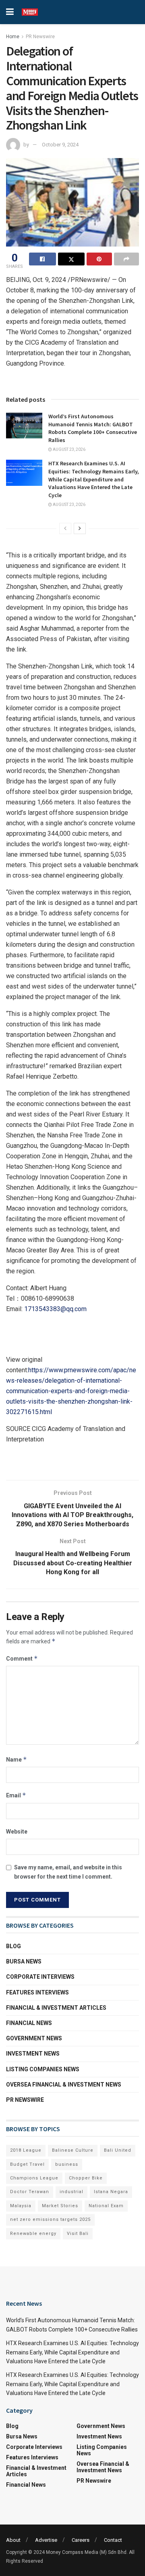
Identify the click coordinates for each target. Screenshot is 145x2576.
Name (17, 1759)
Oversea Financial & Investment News (64, 2085)
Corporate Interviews (40, 1977)
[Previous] (65, 528)
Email (16, 1795)
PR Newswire (40, 37)
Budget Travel (27, 2164)
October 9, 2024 (60, 145)
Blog (13, 1946)
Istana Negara (111, 2192)
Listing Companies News (43, 2069)
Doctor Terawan (30, 2192)
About (13, 2540)
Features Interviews (37, 1992)
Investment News (33, 2054)
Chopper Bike (86, 2178)
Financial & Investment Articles (56, 2008)
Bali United (118, 2150)
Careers (81, 2540)
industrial (71, 2192)
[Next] (80, 528)
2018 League (26, 2150)
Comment (22, 1658)
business (67, 2164)
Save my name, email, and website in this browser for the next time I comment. (68, 1872)
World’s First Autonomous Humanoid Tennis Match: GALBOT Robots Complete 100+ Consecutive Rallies (93, 428)
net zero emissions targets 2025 (50, 2219)
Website (17, 1832)
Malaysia (21, 2206)
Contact (113, 2540)
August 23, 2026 (69, 449)
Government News (34, 2038)
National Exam (106, 2206)
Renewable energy (33, 2234)
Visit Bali (78, 2234)
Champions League (34, 2178)
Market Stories (60, 2206)
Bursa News (24, 1961)
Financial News (29, 2023)
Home (13, 37)
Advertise (46, 2540)
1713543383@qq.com (55, 1309)
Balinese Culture (73, 2150)
